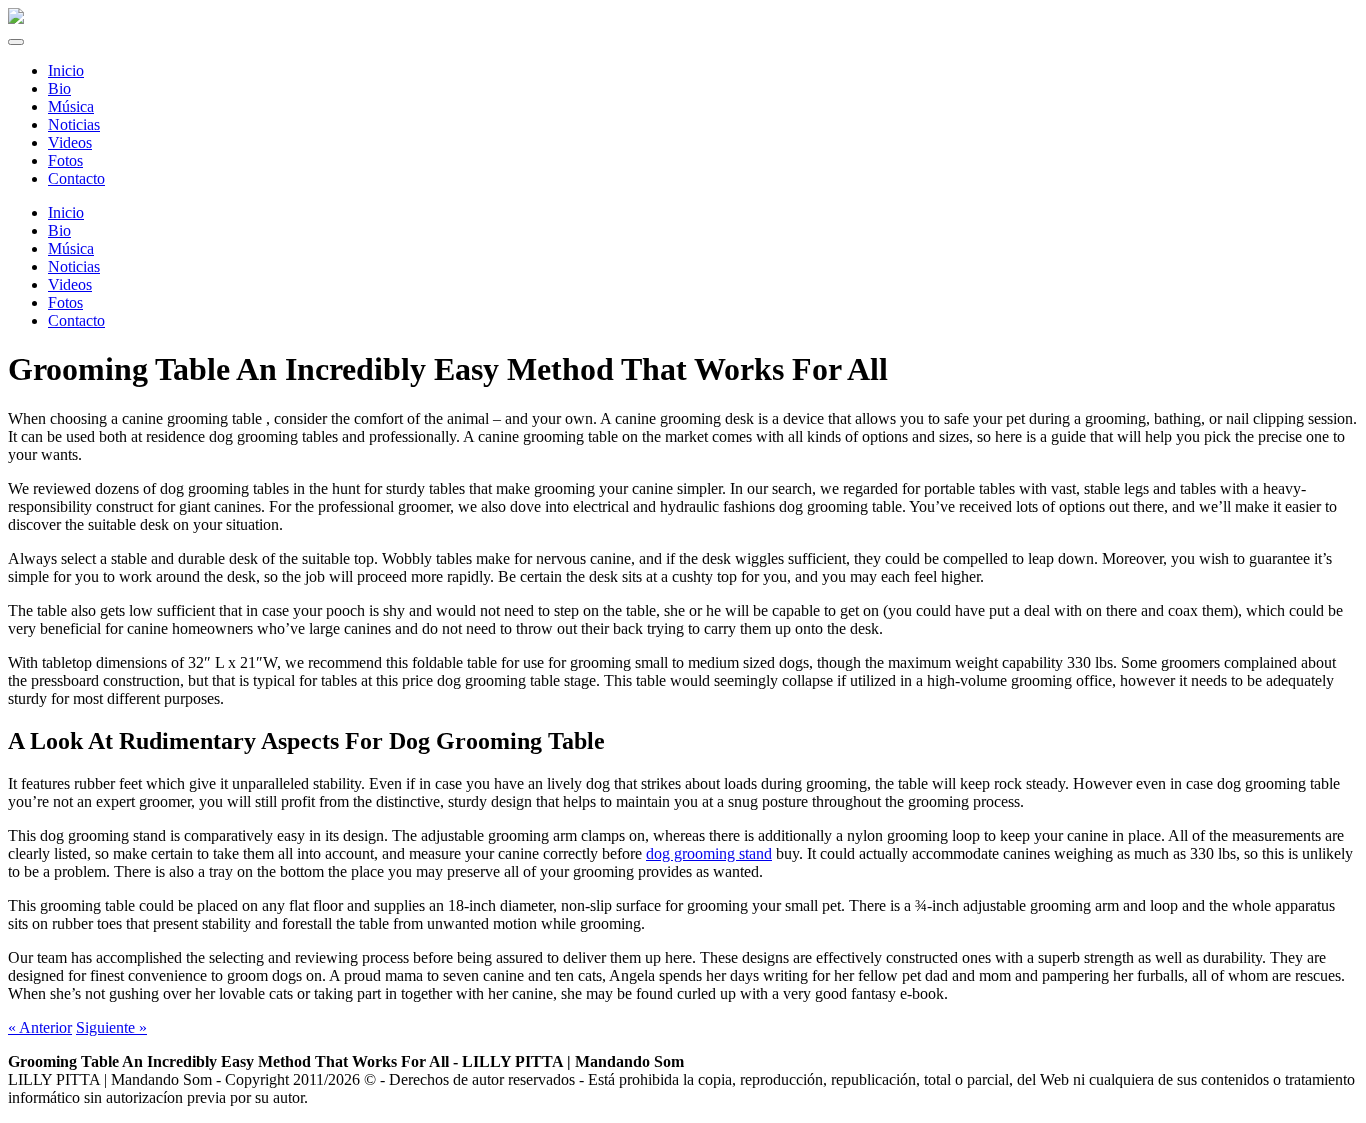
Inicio (66, 212)
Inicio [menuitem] (66, 70)
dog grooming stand (709, 853)
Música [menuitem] (71, 106)
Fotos (65, 302)
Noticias (74, 266)
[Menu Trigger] (16, 42)
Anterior (40, 1027)
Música (71, 248)
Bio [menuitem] (59, 88)
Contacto (76, 320)
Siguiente (111, 1027)
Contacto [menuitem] (76, 178)
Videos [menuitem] (70, 142)
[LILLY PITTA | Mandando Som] (16, 18)
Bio (59, 230)
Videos (70, 284)
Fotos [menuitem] (65, 160)
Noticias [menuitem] (74, 124)
